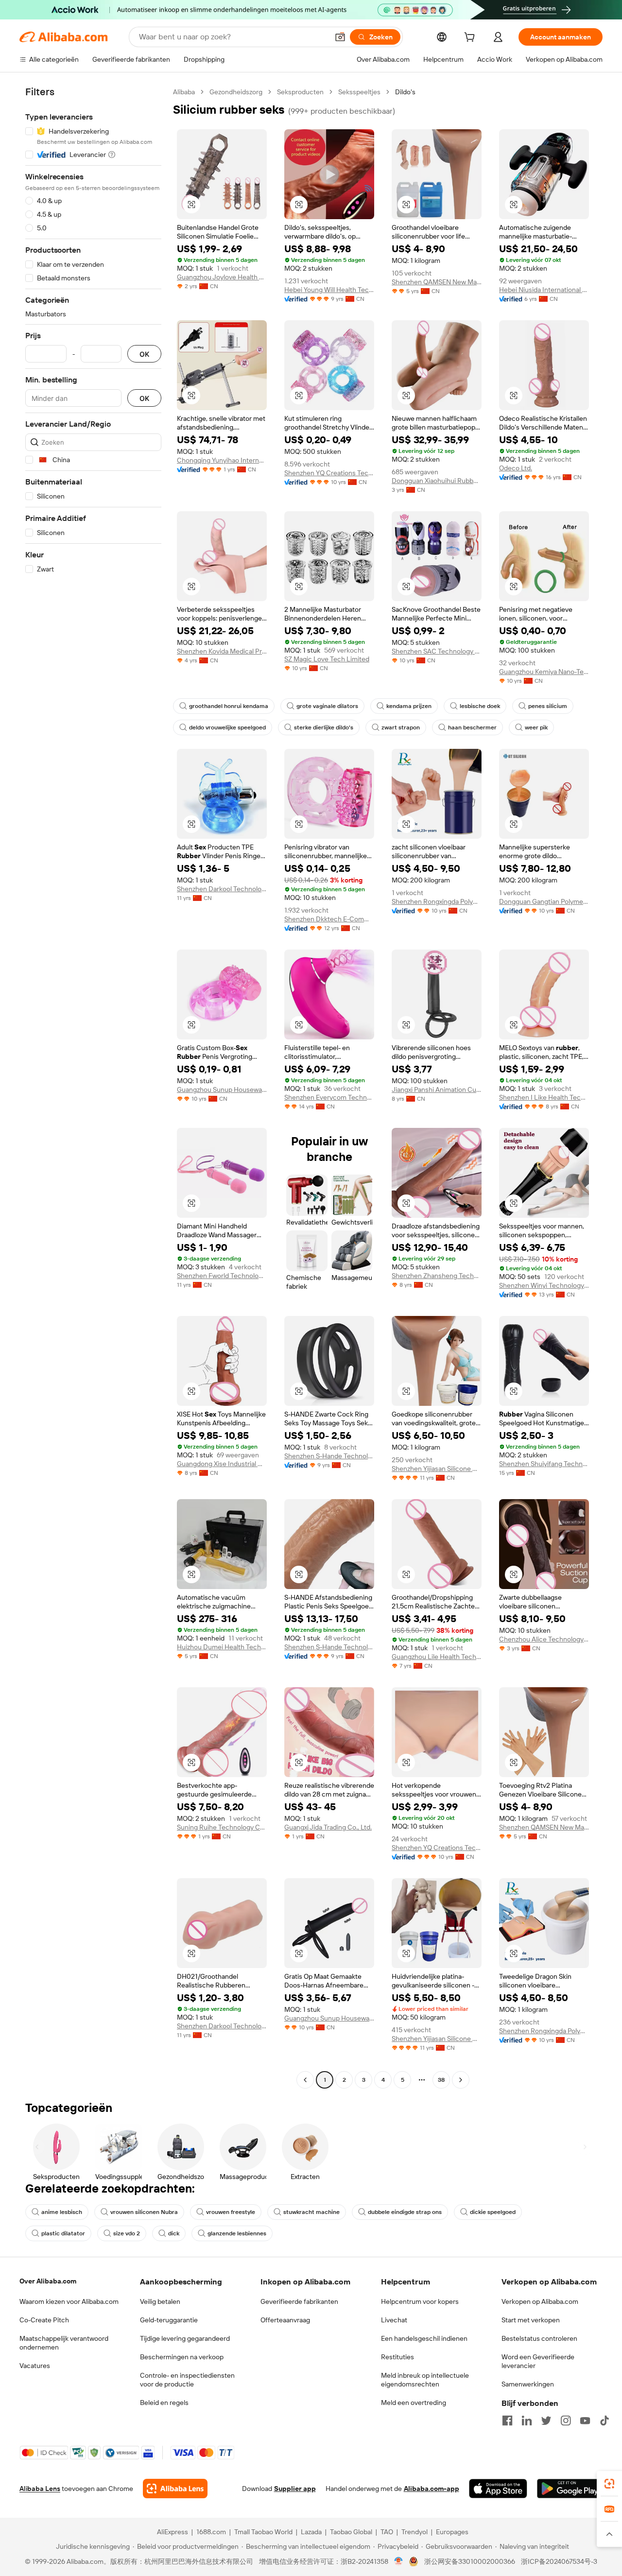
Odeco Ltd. (516, 468)
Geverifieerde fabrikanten (299, 2301)
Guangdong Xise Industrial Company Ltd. (222, 1464)
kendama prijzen (409, 706)
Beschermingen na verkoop (182, 2357)
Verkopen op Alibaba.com (540, 2301)
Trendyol (415, 2532)
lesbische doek (480, 706)
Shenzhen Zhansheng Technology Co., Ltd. (437, 1276)
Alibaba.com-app (432, 2489)
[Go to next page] (461, 2080)
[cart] (471, 38)
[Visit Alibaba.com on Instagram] (566, 2420)
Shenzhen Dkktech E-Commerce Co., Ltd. (329, 919)
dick (174, 2233)
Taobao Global (351, 2532)
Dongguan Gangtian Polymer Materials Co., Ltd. (544, 901)
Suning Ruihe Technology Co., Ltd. (222, 1827)
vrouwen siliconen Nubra (144, 2212)
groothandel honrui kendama (229, 706)
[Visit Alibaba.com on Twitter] (546, 2420)
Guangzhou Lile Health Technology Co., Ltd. (437, 1657)
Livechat (394, 2320)
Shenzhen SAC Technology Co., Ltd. (437, 651)
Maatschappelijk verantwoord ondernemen (64, 2343)
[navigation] (93, 1087)
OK (144, 354)
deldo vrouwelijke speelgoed (227, 727)
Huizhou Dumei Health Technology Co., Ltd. (222, 1647)
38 (441, 2080)
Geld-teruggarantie (169, 2320)
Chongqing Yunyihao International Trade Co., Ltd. (222, 460)
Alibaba (184, 92)
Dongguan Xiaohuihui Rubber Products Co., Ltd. (437, 481)
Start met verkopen (531, 2320)
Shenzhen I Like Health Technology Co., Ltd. (544, 1097)
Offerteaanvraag (285, 2320)
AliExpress (173, 2532)
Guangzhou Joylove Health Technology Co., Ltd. (222, 277)
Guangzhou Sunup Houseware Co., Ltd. (222, 1089)
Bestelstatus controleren (539, 2338)
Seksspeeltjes (359, 92)
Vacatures (35, 2366)
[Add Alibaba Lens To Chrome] (175, 2489)
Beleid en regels (164, 2403)
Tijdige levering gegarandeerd (185, 2338)
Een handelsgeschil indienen (424, 2338)
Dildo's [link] (405, 92)
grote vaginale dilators (327, 706)
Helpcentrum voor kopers (420, 2301)
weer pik (536, 727)
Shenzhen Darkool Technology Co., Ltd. (222, 889)
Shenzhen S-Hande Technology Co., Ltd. (329, 1456)
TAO (387, 2532)
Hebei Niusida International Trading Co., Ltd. (544, 290)
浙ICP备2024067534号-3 (559, 2561)
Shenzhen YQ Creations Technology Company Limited (329, 473)
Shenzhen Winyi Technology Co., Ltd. (544, 1285)
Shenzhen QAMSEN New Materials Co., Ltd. (437, 282)
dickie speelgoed (493, 2212)
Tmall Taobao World (263, 2532)
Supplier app (295, 2489)
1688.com (211, 2532)
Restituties (397, 2357)
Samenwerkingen (528, 2384)
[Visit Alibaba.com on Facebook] (507, 2420)
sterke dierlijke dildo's (324, 727)
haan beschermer (472, 727)
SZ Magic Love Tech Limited (327, 659)
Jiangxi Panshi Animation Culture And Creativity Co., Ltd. (437, 1089)
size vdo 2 (127, 2233)
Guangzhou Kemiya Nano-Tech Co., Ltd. (544, 672)
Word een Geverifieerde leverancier (538, 2361)
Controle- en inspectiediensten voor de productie (187, 2380)
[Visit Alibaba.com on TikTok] (605, 2420)
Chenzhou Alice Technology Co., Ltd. (544, 1639)
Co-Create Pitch (44, 2320)
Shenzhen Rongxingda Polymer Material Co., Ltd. (437, 901)
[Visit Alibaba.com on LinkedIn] (527, 2420)
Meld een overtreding (414, 2403)
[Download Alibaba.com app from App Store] (498, 2489)
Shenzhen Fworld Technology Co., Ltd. (222, 1276)
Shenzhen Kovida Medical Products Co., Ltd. (222, 651)
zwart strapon (401, 727)
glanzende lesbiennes (237, 2233)
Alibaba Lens (40, 2489)
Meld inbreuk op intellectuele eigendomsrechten (425, 2380)
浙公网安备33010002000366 (470, 2561)
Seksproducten (300, 92)
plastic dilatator (63, 2233)
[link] (609, 2484)
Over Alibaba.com (48, 2281)
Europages (452, 2532)
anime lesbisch (62, 2212)
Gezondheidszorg (236, 92)
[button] (340, 37)
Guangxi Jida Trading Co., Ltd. (328, 1827)
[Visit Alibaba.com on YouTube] (585, 2420)
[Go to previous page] (305, 2080)
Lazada (311, 2532)
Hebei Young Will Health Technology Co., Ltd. (329, 290)
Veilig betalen (160, 2301)
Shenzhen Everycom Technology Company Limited (329, 1097)
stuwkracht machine (311, 2212)
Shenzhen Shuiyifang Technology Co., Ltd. (544, 1464)
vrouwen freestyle (231, 2212)
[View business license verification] (399, 2561)
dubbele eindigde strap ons (405, 2212)
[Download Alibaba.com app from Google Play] (570, 2489)
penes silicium (548, 706)
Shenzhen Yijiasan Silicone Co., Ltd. (437, 1469)
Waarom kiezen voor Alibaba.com (69, 2301)
